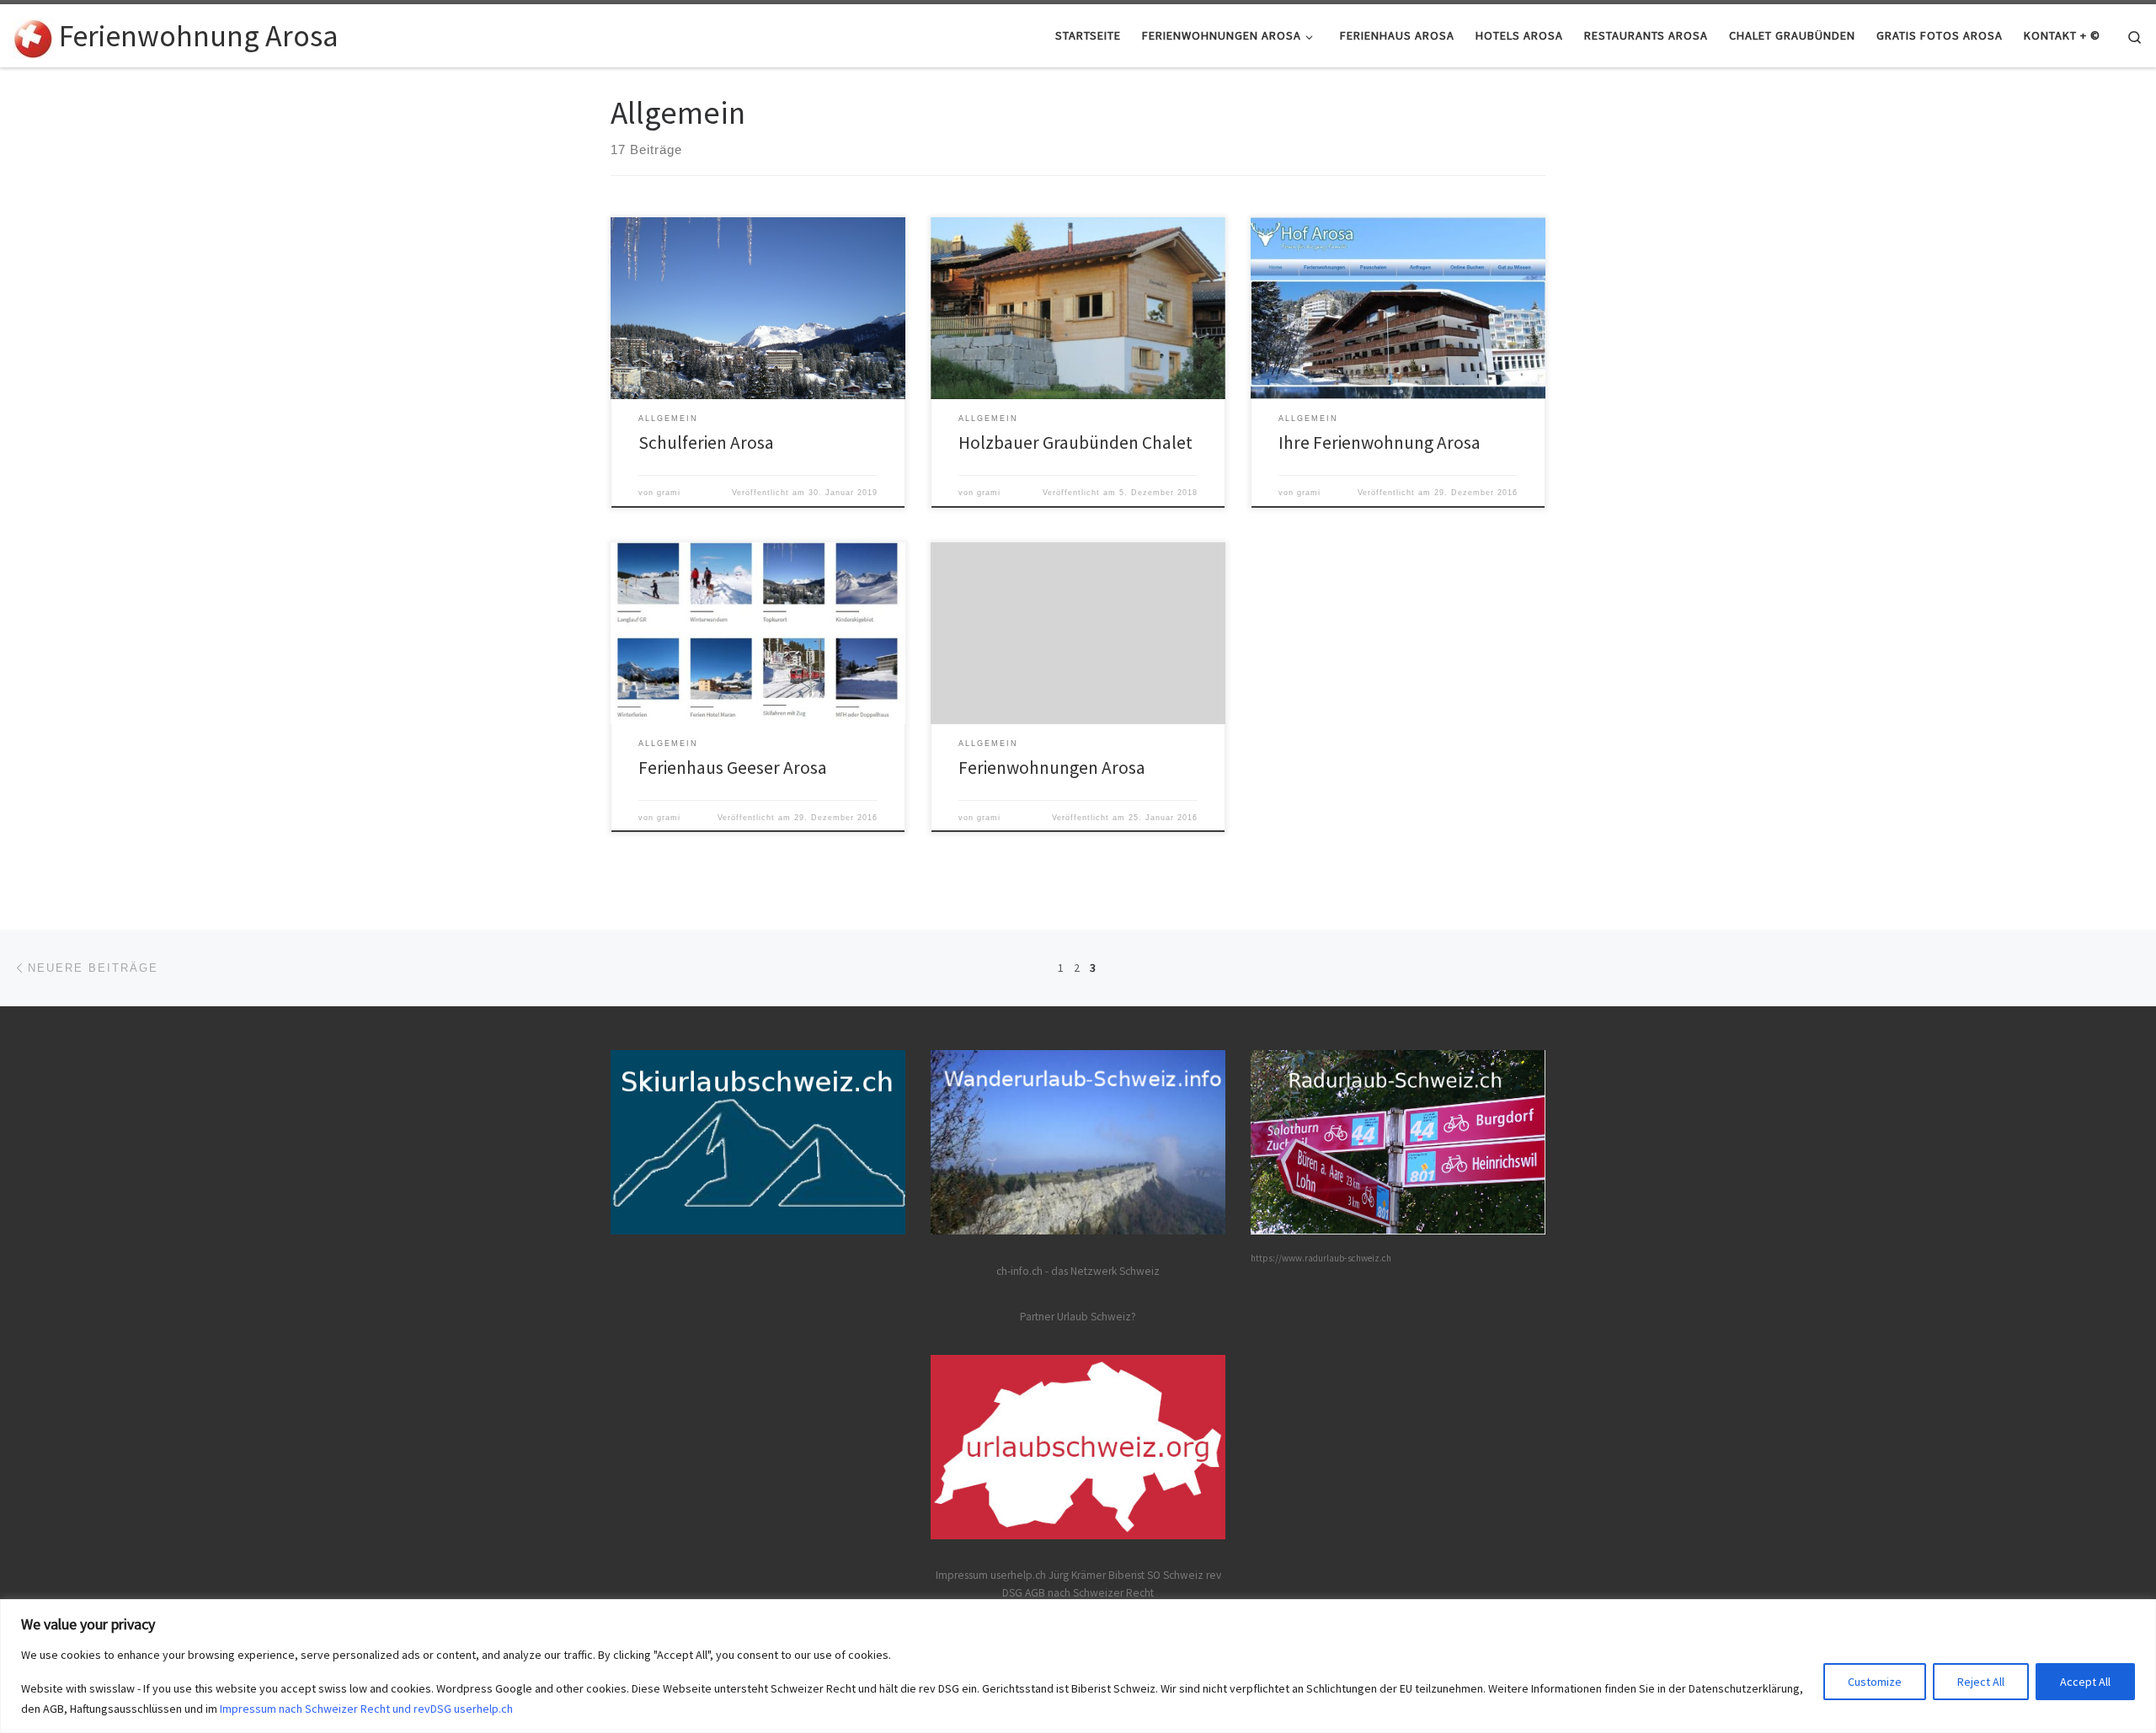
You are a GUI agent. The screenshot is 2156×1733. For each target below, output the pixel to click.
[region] (1078, 1666)
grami (669, 493)
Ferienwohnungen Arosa (1052, 768)
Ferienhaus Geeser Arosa (733, 768)
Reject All (1981, 1682)
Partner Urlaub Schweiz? (1078, 1317)
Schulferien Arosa (706, 443)
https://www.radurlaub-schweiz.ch (1321, 1258)
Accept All (2085, 1682)
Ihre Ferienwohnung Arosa (1380, 443)
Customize (1875, 1682)
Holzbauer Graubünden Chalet (1075, 443)
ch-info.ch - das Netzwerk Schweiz (1078, 1271)
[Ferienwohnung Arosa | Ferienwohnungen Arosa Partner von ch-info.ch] (33, 35)
